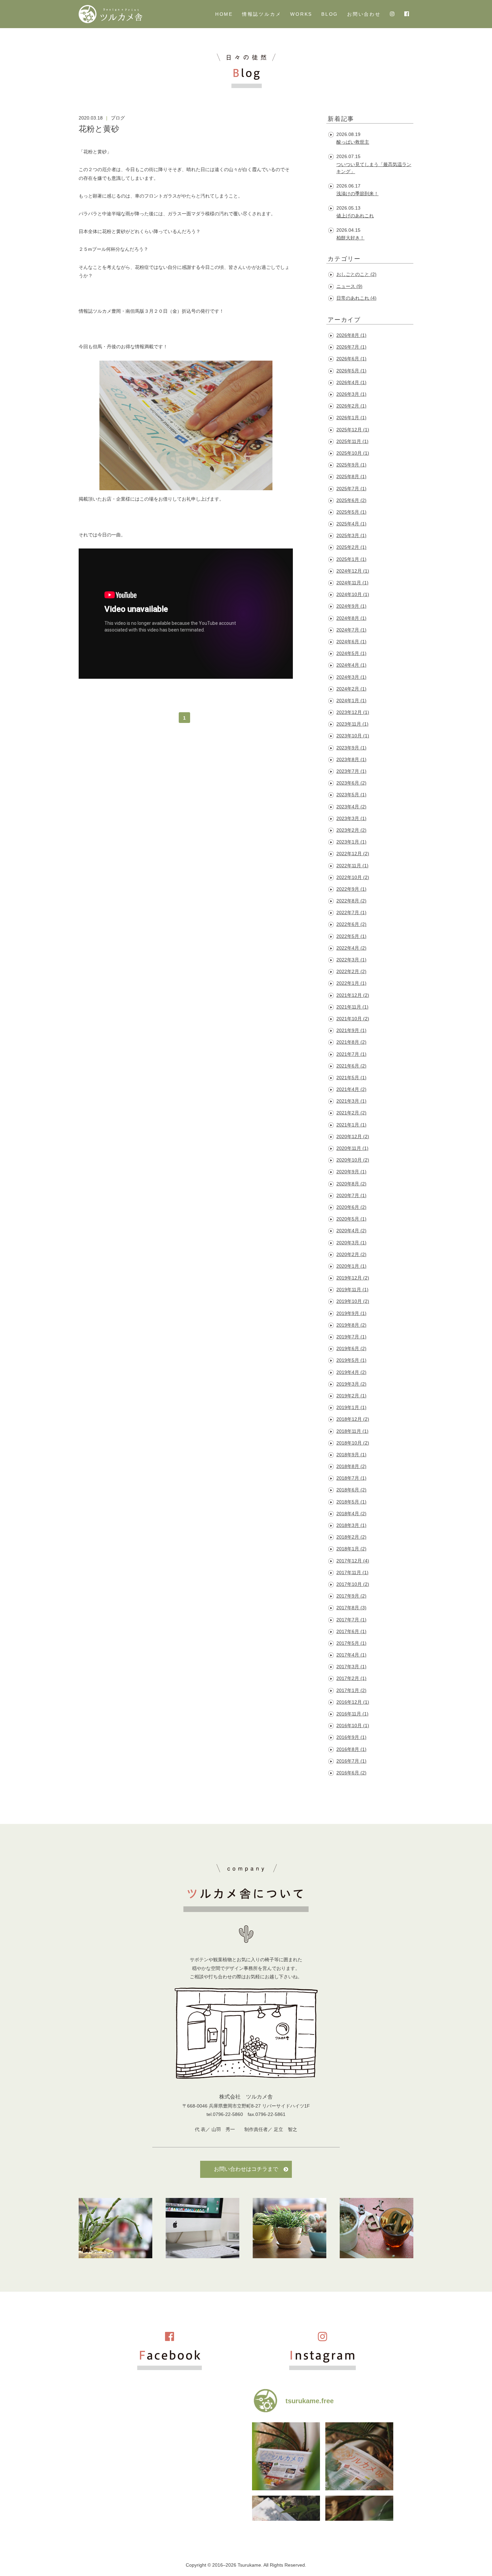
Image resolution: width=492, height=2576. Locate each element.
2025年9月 (351, 465)
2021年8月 (351, 1042)
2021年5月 (351, 1078)
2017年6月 (351, 1631)
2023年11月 (352, 724)
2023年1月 (351, 842)
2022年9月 (351, 889)
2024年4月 (351, 665)
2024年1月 (351, 701)
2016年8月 (351, 1749)
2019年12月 (353, 1278)
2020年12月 (353, 1136)
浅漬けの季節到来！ (357, 194)
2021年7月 (351, 1054)
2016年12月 (353, 1702)
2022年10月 (353, 877)
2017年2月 (351, 1678)
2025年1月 (351, 559)
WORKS (301, 14)
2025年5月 (351, 512)
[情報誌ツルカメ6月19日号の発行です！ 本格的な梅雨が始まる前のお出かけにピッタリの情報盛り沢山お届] (359, 2456)
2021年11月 (352, 1007)
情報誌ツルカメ (262, 14)
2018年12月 (353, 1419)
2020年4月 (351, 1231)
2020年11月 (352, 1148)
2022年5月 (351, 936)
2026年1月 (351, 418)
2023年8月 (351, 759)
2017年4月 (351, 1655)
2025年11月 (352, 441)
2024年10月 (353, 594)
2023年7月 (351, 771)
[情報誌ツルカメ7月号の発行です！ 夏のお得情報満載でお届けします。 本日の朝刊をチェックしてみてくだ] (286, 2456)
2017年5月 (351, 1643)
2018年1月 (351, 1549)
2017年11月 (352, 1572)
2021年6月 (351, 1066)
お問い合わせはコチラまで (246, 2169)
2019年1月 (351, 1407)
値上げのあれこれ (355, 216)
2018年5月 (351, 1502)
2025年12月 (353, 430)
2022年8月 (351, 901)
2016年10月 (353, 1725)
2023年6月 (351, 783)
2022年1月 (351, 983)
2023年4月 (351, 807)
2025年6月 (351, 500)
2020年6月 (351, 1207)
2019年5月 (351, 1360)
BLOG (330, 14)
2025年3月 (351, 535)
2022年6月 (351, 924)
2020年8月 (351, 1184)
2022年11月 (352, 866)
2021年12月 (353, 995)
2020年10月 (353, 1160)
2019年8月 (351, 1325)
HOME (224, 14)
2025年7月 (351, 489)
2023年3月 (351, 818)
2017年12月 (353, 1561)
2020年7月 (351, 1195)
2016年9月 (351, 1737)
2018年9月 (351, 1455)
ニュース (349, 286)
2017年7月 (351, 1620)
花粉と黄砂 (99, 129)
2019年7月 (351, 1337)
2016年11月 (352, 1714)
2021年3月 (351, 1101)
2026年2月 (351, 406)
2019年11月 (352, 1290)
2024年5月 (351, 653)
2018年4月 (351, 1514)
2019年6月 (351, 1348)
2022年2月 (351, 971)
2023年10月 (353, 736)
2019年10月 (353, 1301)
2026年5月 (351, 371)
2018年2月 (351, 1537)
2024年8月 (351, 618)
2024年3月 (351, 677)
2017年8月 (351, 1608)
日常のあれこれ (356, 298)
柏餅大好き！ (350, 238)
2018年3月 (351, 1525)
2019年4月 (351, 1372)
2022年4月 (351, 948)
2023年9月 (351, 748)
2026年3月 (351, 394)
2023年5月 (351, 795)
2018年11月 (352, 1431)
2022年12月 (353, 854)
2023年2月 (351, 830)
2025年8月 (351, 476)
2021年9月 (351, 1030)
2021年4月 (351, 1089)
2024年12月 (353, 571)
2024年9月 (351, 606)
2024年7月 (351, 630)
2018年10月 (353, 1443)
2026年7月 (351, 347)
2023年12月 (353, 712)
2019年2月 (351, 1396)
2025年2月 (351, 547)
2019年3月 (351, 1384)
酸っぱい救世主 (353, 142)
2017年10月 (353, 1584)
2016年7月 (351, 1761)
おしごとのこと (356, 274)
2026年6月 (351, 359)
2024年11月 (352, 583)
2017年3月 (351, 1667)
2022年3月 (351, 960)
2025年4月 (351, 524)
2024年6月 (351, 642)
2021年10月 (353, 1019)
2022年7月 (351, 912)
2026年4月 (351, 382)
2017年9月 (351, 1596)
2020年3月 (351, 1243)
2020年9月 (351, 1172)
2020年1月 (351, 1266)
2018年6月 (351, 1490)
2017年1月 (351, 1690)
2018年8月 (351, 1466)
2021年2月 (351, 1113)
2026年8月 (351, 335)
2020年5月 (351, 1219)
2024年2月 (351, 689)
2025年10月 (353, 453)
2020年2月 (351, 1254)
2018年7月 (351, 1478)
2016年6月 (351, 1773)
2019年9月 (351, 1313)
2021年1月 (351, 1125)
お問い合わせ (364, 14)
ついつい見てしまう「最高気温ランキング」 (374, 168)
